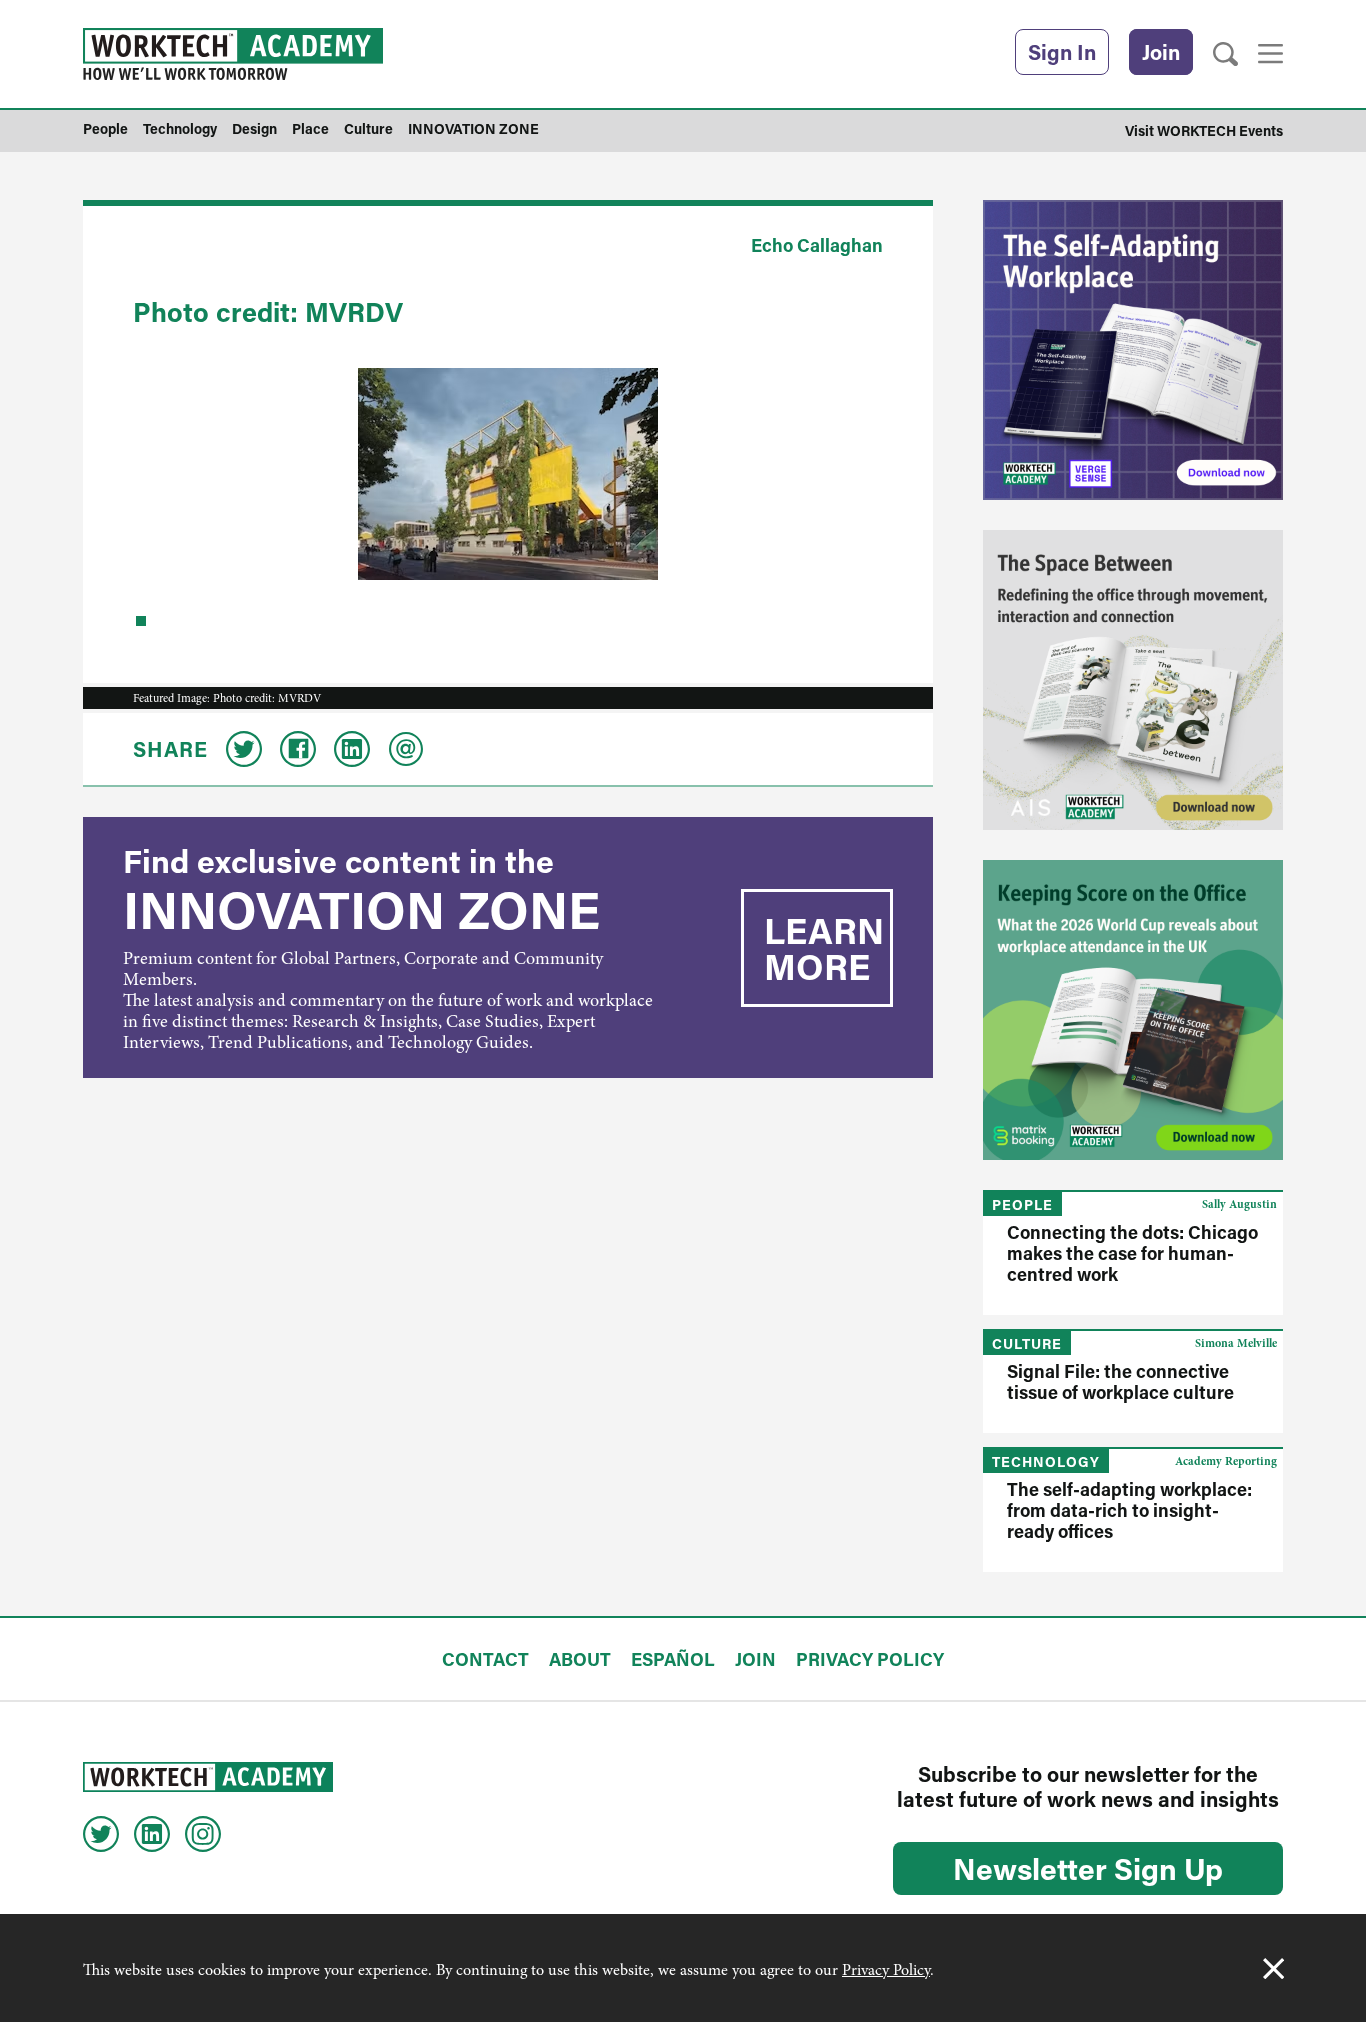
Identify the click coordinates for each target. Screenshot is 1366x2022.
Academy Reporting (1226, 1461)
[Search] (1225, 54)
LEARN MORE (824, 948)
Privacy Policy (886, 1970)
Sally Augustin (1239, 1204)
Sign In (1062, 52)
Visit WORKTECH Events (1204, 130)
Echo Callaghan (817, 245)
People (1022, 1204)
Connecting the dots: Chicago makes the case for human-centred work (1132, 1253)
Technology (1046, 1461)
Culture (1027, 1343)
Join (1161, 52)
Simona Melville (1236, 1343)
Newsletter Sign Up (1088, 1868)
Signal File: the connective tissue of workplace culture (1120, 1381)
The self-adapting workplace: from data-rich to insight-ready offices (1129, 1510)
